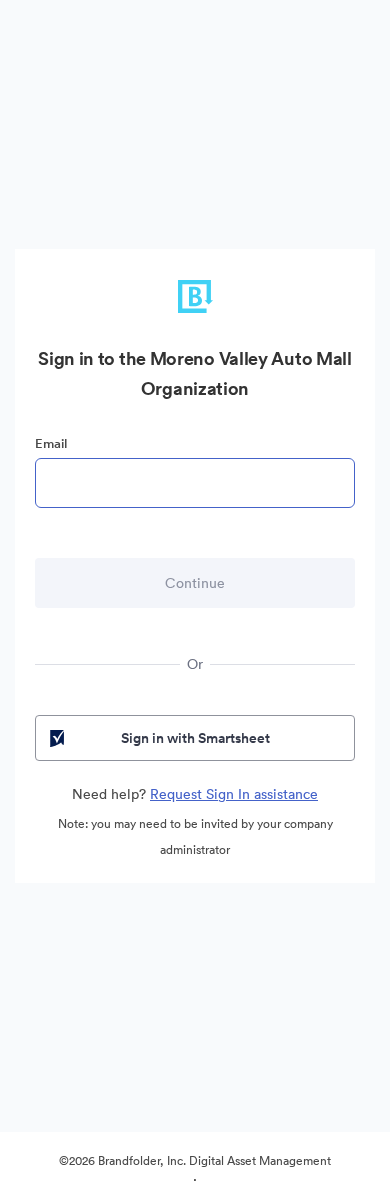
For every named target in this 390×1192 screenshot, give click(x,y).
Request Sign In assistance (234, 794)
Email (51, 443)
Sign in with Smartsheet (195, 738)
